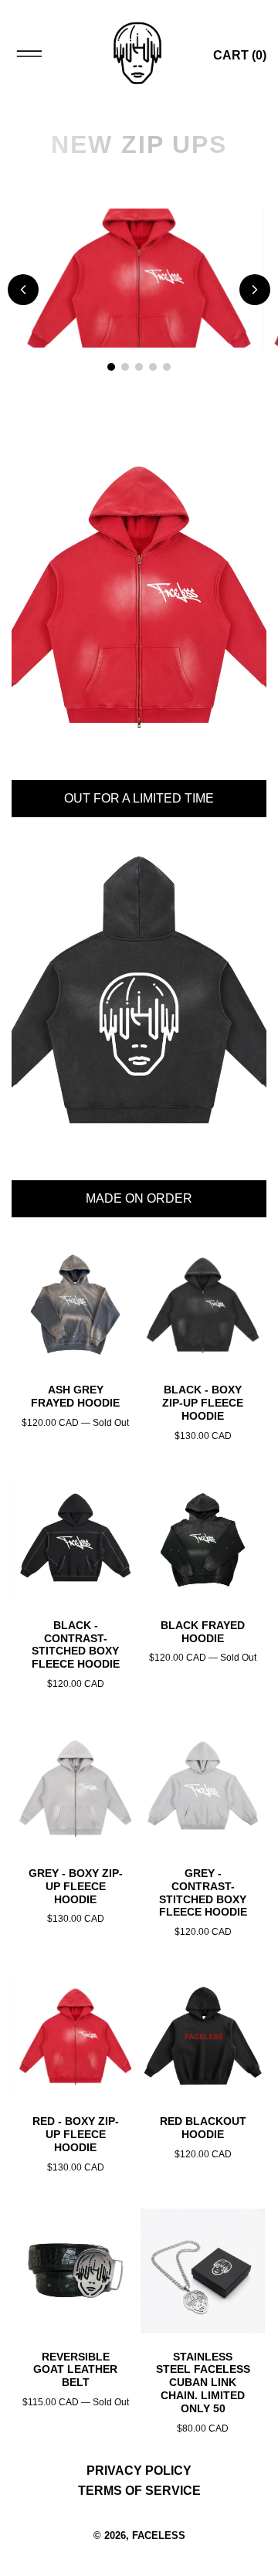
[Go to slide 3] (139, 367)
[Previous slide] (23, 290)
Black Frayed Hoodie (203, 1632)
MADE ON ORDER (139, 1198)
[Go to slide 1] (111, 367)
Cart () (240, 55)
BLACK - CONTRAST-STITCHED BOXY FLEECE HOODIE (76, 1644)
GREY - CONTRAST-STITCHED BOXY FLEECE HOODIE (203, 1892)
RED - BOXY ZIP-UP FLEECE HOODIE (76, 2134)
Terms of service (139, 2491)
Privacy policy (139, 2471)
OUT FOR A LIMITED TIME (139, 798)
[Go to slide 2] (125, 367)
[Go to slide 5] (167, 367)
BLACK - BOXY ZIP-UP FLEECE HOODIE (203, 1403)
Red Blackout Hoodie (203, 2128)
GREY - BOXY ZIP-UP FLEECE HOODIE (76, 1886)
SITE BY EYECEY (139, 2558)
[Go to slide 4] (153, 367)
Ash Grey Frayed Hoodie (75, 1396)
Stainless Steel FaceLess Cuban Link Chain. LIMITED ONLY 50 (203, 2383)
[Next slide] (255, 290)
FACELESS (159, 2535)
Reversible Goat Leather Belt (75, 2370)
